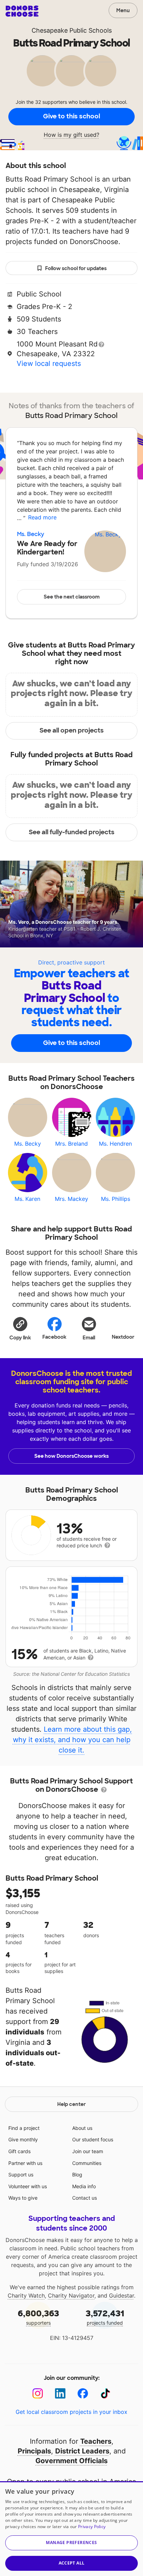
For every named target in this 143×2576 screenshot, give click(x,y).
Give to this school (71, 116)
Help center (71, 2104)
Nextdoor (123, 1337)
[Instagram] (38, 2394)
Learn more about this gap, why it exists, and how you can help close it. (73, 1740)
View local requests (49, 363)
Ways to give (23, 2198)
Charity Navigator (71, 2295)
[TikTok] (105, 2394)
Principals (34, 2451)
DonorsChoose (22, 11)
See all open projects (72, 730)
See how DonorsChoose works (71, 1456)
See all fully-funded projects (72, 832)
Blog (77, 2174)
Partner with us (25, 2163)
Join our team (88, 2151)
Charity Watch (26, 2295)
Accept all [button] (72, 2563)
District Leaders (82, 2451)
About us (82, 2128)
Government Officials (71, 2461)
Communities (87, 2163)
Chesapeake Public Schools (72, 30)
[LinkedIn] (60, 2394)
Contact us (85, 2198)
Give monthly (23, 2139)
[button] (20, 1328)
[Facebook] (83, 2394)
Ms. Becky (31, 534)
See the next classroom (72, 597)
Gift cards (19, 2151)
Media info (84, 2186)
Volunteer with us (28, 2186)
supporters (38, 2317)
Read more (42, 517)
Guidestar (121, 2295)
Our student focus (93, 2139)
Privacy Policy (92, 2527)
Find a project (24, 2128)
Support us (21, 2174)
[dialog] (71, 2529)
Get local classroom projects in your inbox (71, 2412)
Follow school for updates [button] (76, 268)
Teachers (96, 2441)
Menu (123, 10)
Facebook (54, 1337)
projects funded (105, 2317)
